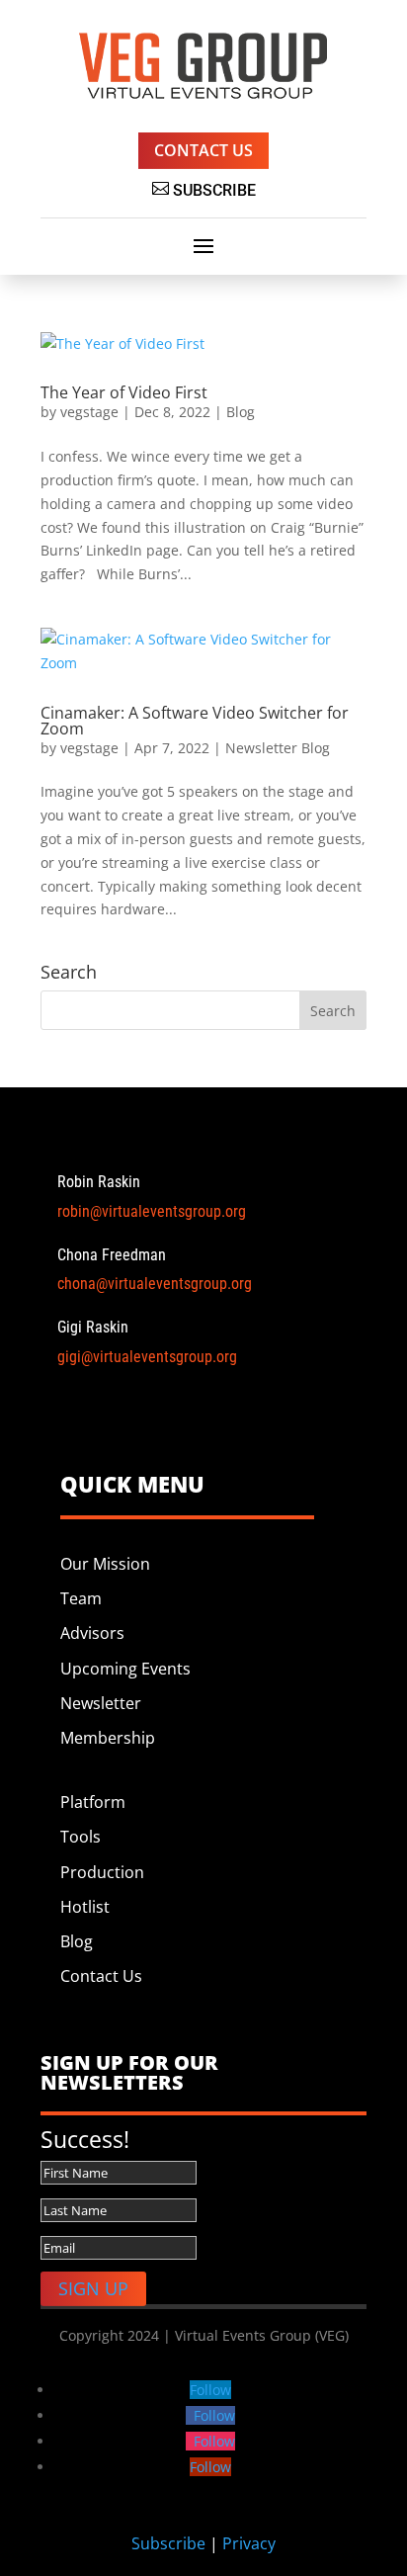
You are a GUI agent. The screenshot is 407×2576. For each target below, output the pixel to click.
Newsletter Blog (278, 748)
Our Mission (105, 1564)
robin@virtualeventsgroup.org (152, 1211)
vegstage (89, 412)
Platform (95, 1802)
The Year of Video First (124, 392)
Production (102, 1872)
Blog (241, 412)
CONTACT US (203, 150)
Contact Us (101, 1976)
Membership (108, 1738)
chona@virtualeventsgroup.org (155, 1284)
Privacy (249, 2543)
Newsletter (101, 1703)
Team (81, 1598)
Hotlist (85, 1907)
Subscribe (168, 2543)
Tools (81, 1837)
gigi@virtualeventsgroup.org (147, 1357)
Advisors (92, 1633)
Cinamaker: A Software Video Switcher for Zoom (195, 721)
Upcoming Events (125, 1669)
